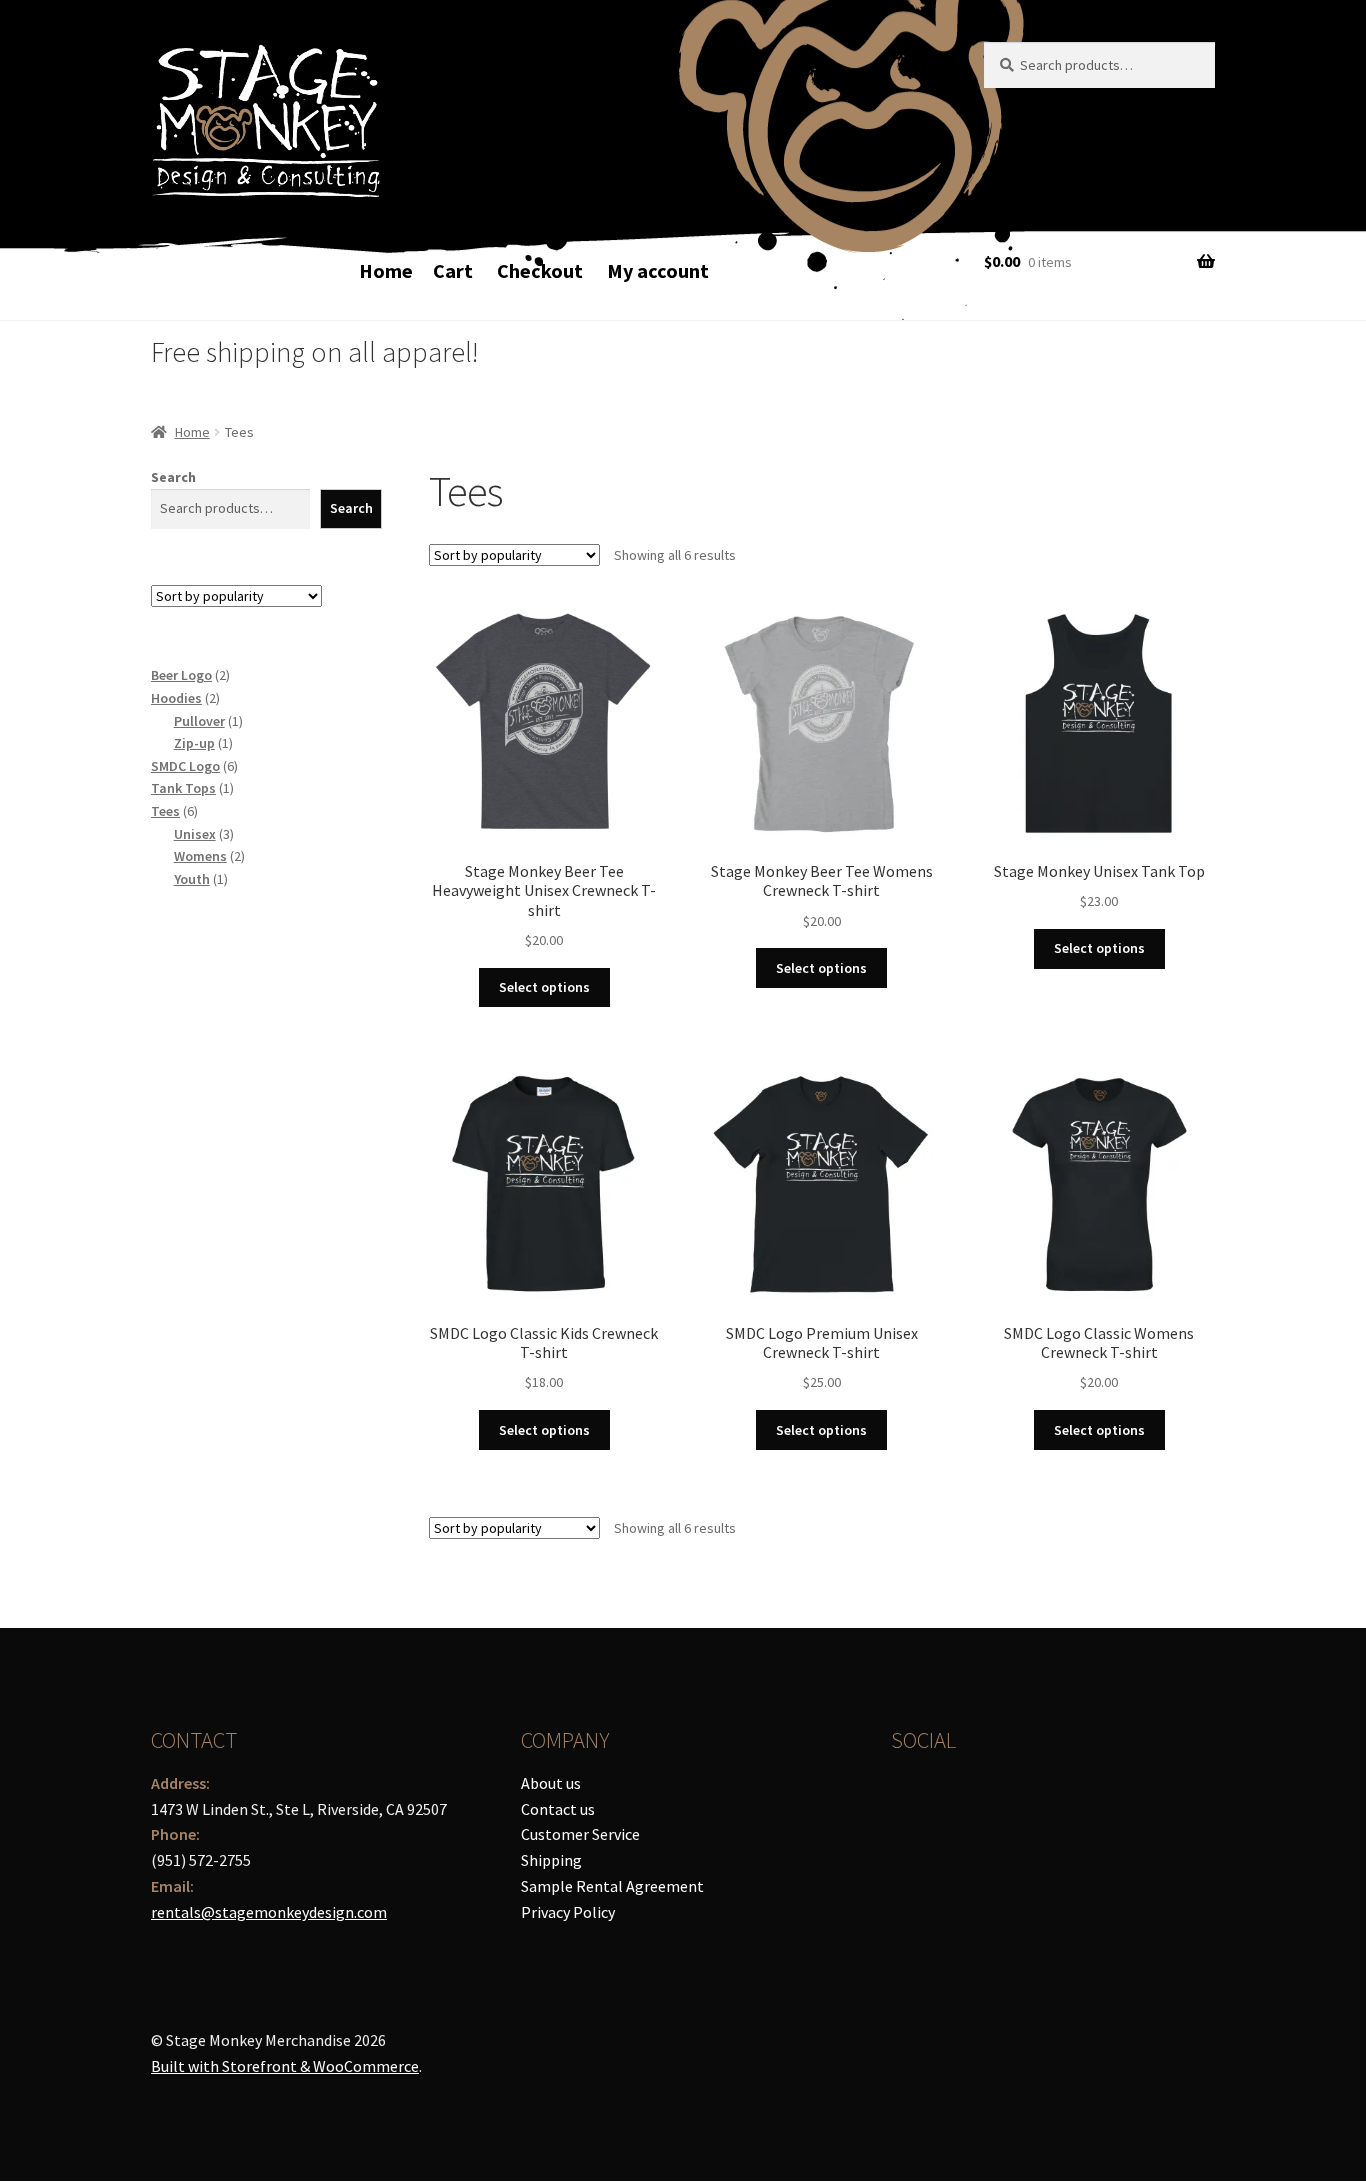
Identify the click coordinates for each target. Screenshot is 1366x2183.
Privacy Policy (568, 1912)
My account (658, 270)
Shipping (551, 1860)
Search (173, 477)
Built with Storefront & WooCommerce (285, 2066)
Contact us (558, 1809)
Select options (544, 987)
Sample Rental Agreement (612, 1886)
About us (551, 1783)
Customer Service (580, 1834)
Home (386, 270)
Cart (453, 270)
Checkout (540, 270)
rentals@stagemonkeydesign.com (269, 1912)
